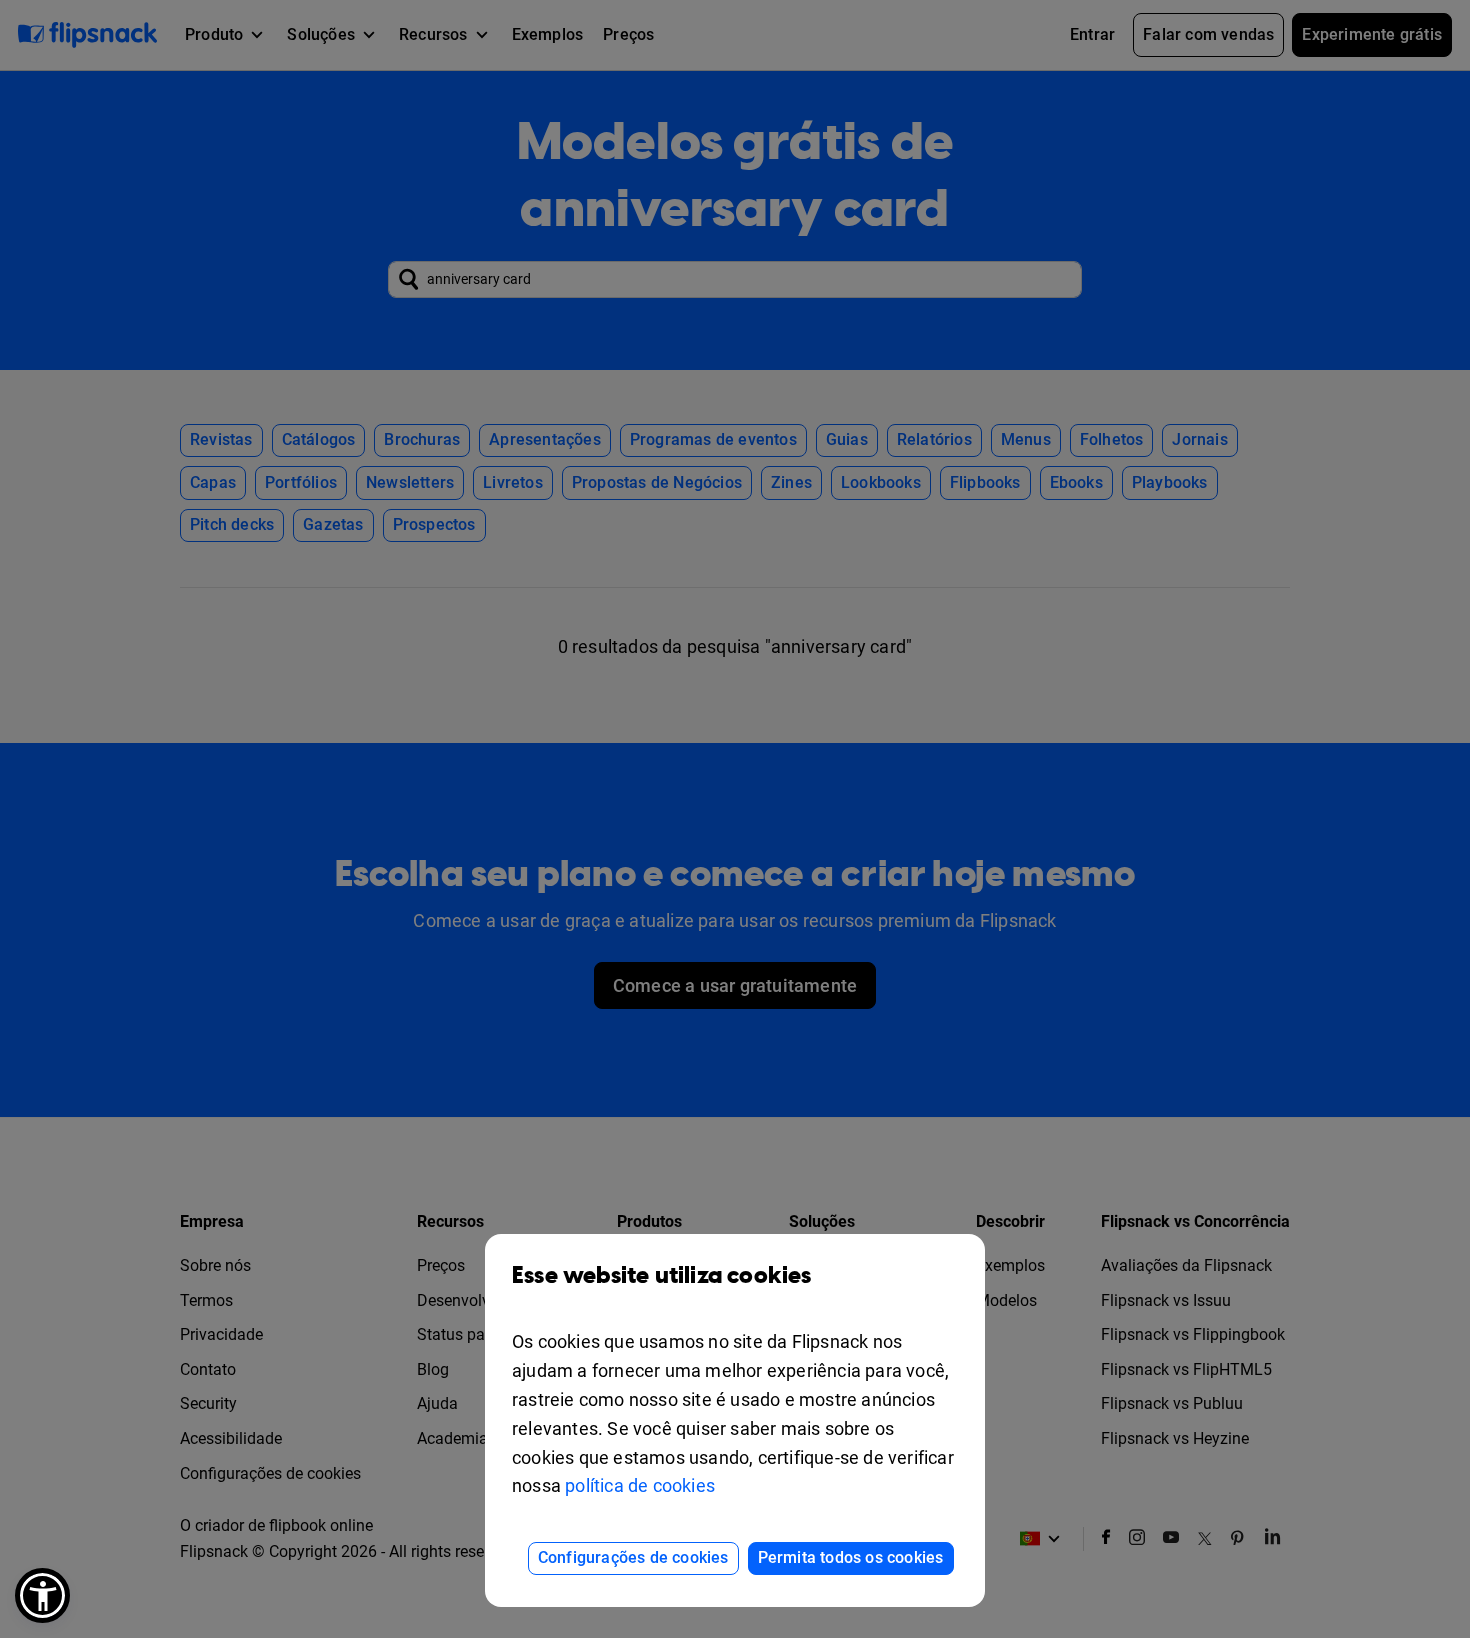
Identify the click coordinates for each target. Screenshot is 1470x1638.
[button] (42, 1595)
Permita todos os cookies (851, 1557)
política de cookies (640, 1485)
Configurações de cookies (633, 1557)
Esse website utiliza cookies (662, 1276)
